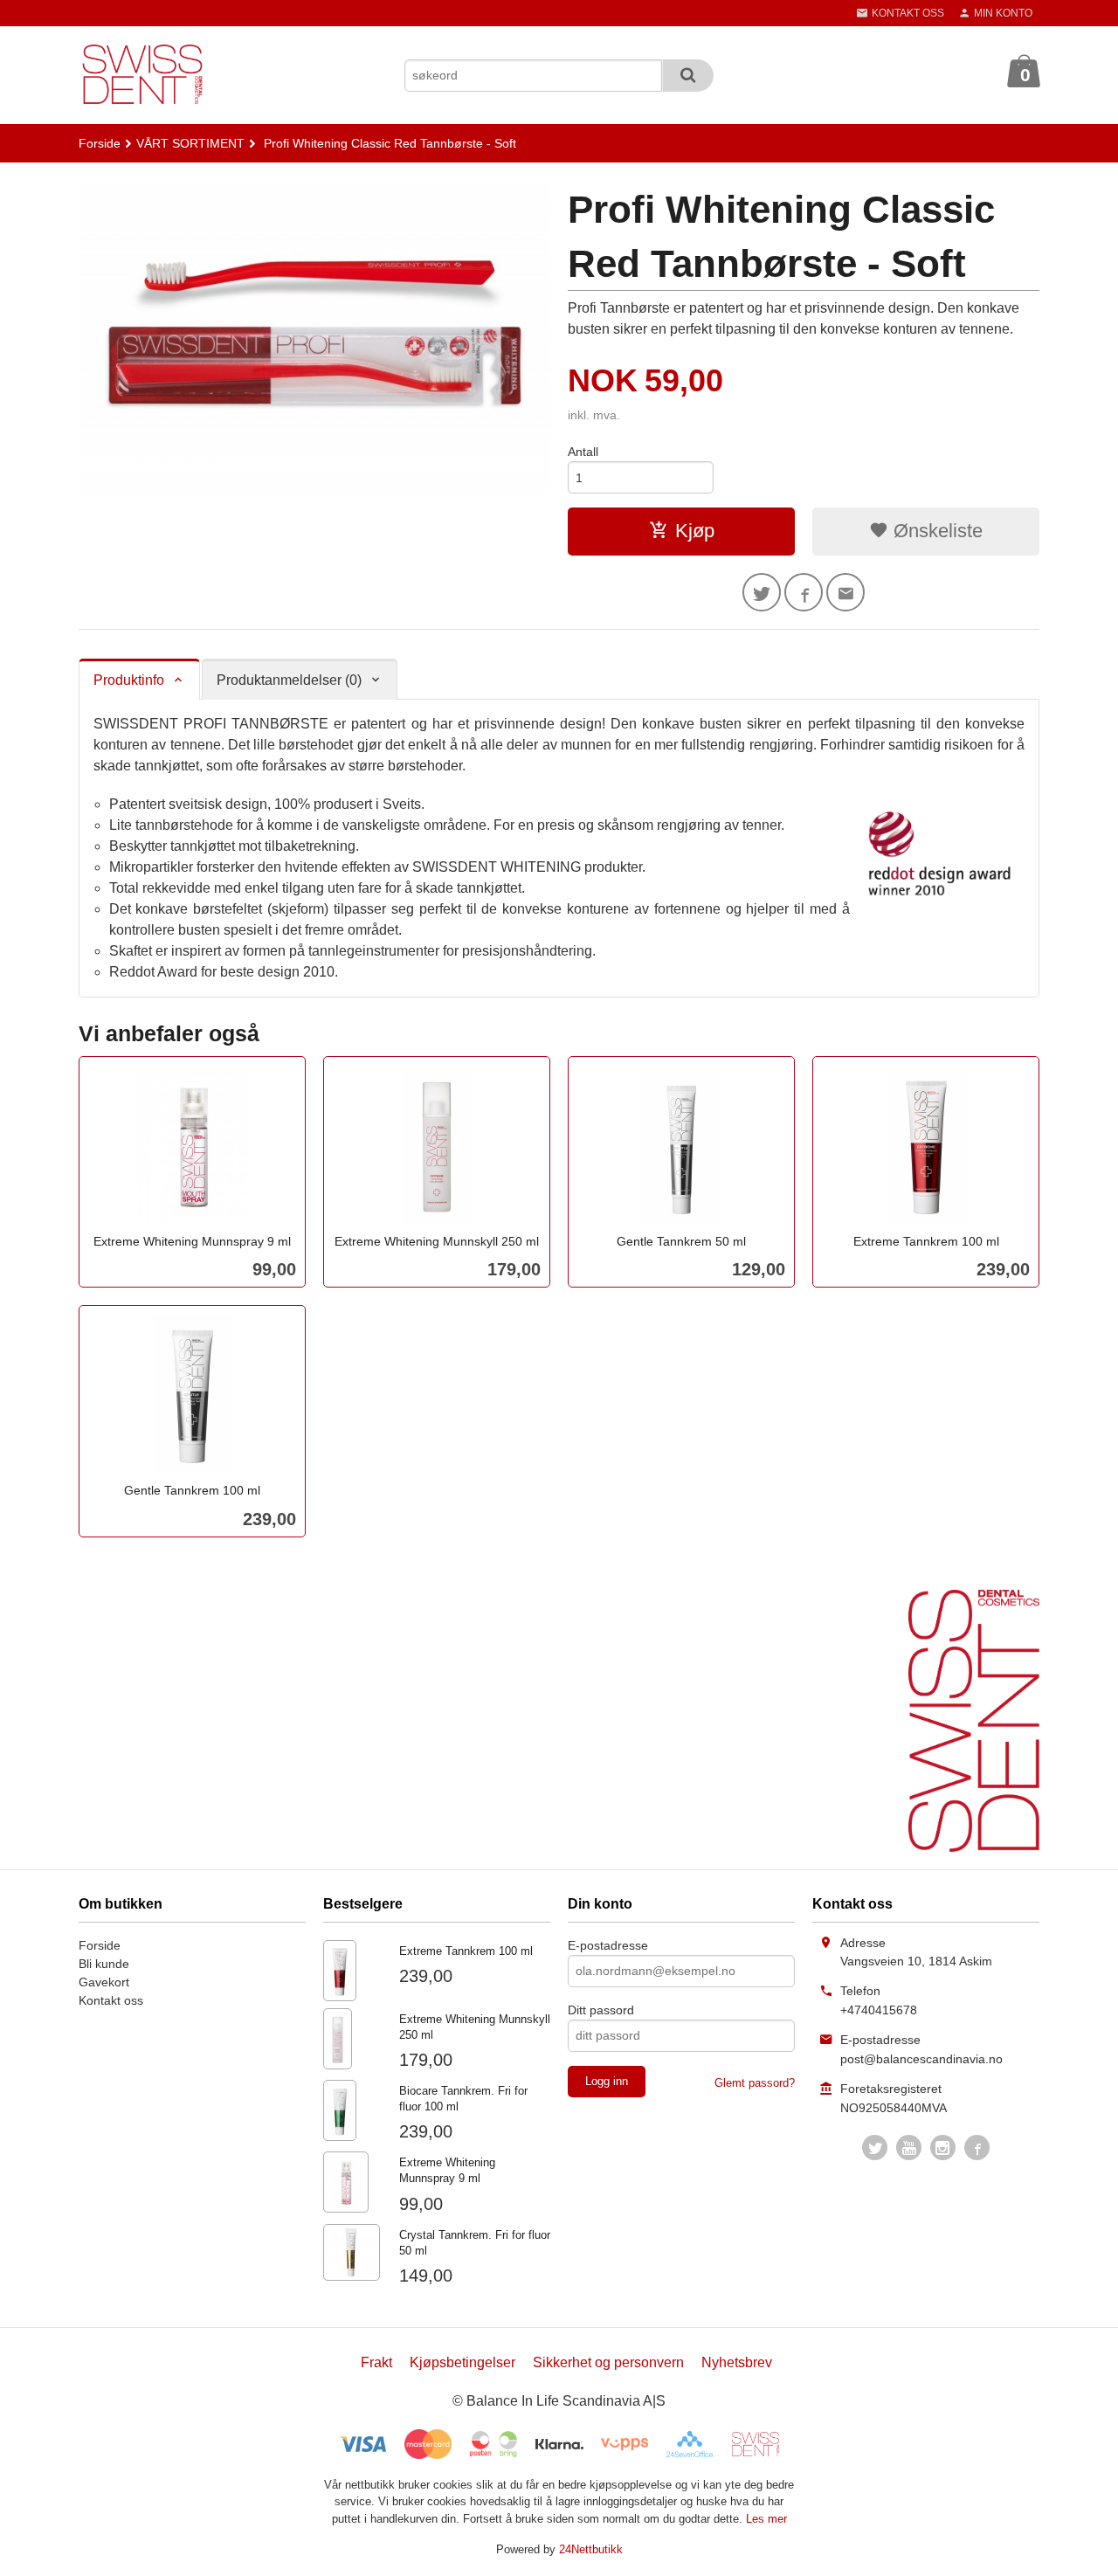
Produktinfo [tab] (129, 680)
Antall (583, 452)
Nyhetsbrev (737, 2362)
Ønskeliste (935, 531)
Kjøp (695, 531)
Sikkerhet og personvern (608, 2362)
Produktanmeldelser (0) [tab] (289, 680)
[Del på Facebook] (804, 592)
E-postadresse (608, 1945)
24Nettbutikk (591, 2549)
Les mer (766, 2519)
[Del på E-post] (845, 592)
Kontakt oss (111, 2000)
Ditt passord (601, 2010)
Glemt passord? (755, 2083)
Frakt (376, 2362)
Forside (100, 143)
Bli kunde (104, 1964)
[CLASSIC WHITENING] (314, 337)
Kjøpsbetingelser (462, 2362)
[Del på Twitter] (762, 592)
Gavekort (104, 1982)
